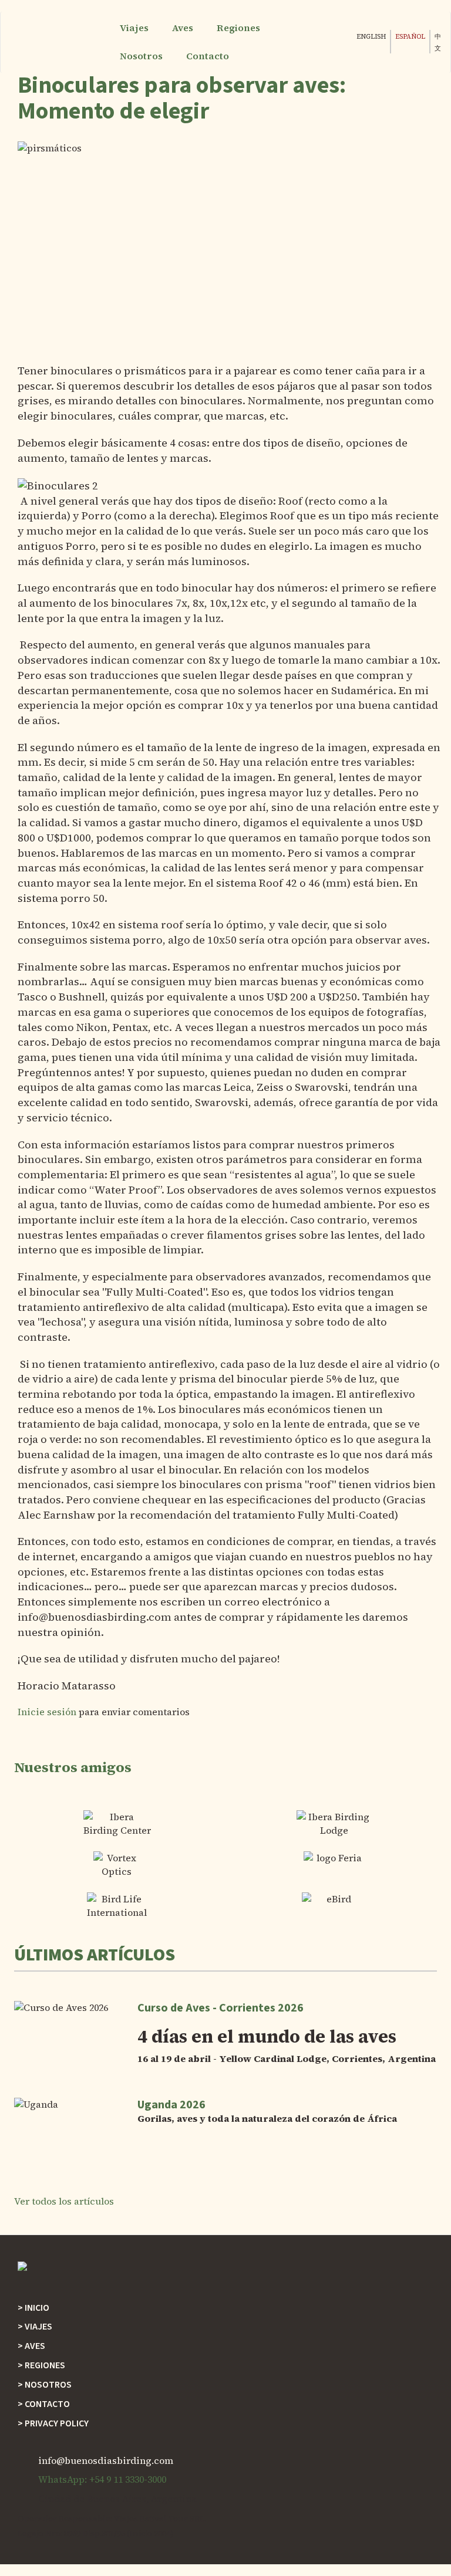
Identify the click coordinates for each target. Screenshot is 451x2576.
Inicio (37, 2308)
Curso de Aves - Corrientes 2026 (221, 2008)
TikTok (299, 49)
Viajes (134, 28)
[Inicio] (63, 42)
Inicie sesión (47, 1712)
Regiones (238, 28)
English (371, 37)
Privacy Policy (57, 2423)
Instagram (276, 49)
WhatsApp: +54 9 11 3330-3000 (102, 2479)
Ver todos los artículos (64, 2201)
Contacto (208, 56)
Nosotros (141, 56)
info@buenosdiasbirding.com (106, 2460)
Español (410, 37)
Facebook (253, 49)
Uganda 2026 (171, 2105)
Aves (183, 28)
